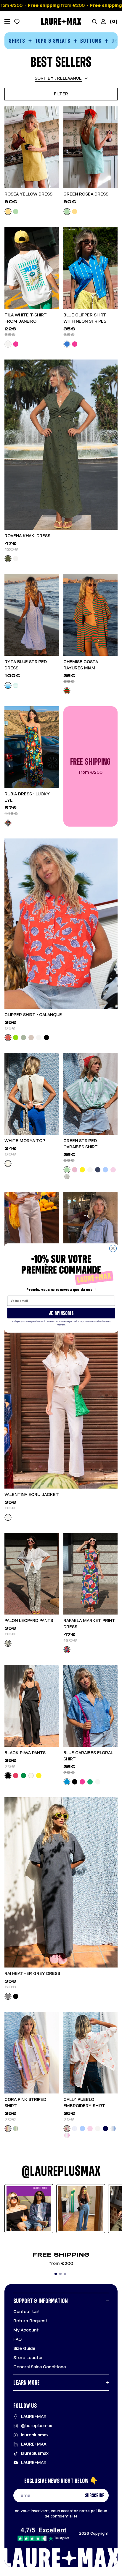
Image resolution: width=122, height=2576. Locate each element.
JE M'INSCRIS (61, 1313)
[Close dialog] (113, 1248)
